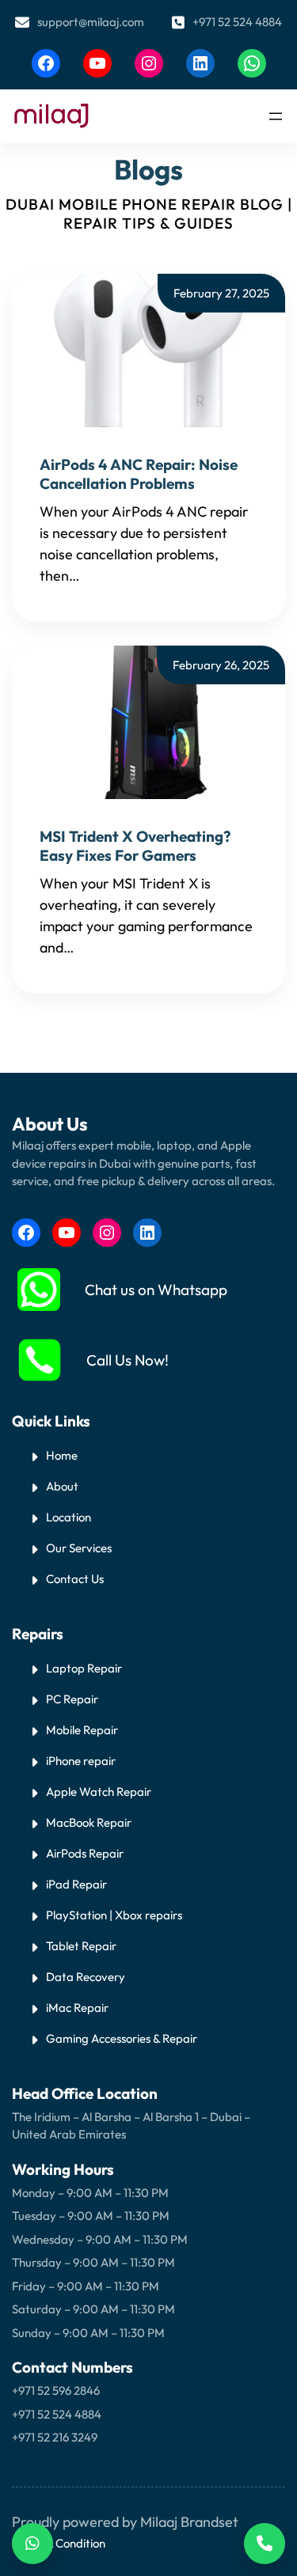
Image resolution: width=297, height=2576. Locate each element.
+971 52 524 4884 (237, 22)
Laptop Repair (84, 1668)
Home (62, 1455)
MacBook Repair (89, 1822)
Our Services (79, 1548)
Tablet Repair (81, 1946)
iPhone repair (81, 1761)
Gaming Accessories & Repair (122, 2038)
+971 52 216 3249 (55, 2437)
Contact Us (75, 1579)
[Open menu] (276, 116)
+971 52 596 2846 (56, 2390)
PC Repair (72, 1699)
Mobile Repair (82, 1730)
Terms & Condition (59, 2543)
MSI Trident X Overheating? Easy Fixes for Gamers (135, 846)
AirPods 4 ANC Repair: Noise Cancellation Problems (139, 474)
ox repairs (156, 1915)
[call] (40, 1360)
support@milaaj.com (91, 22)
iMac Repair (77, 2008)
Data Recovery (86, 1977)
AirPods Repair (85, 1853)
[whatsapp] (39, 1290)
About (62, 1486)
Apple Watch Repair (99, 1792)
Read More (117, 576)
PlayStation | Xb (88, 1915)
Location (69, 1517)
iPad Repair (76, 1884)
